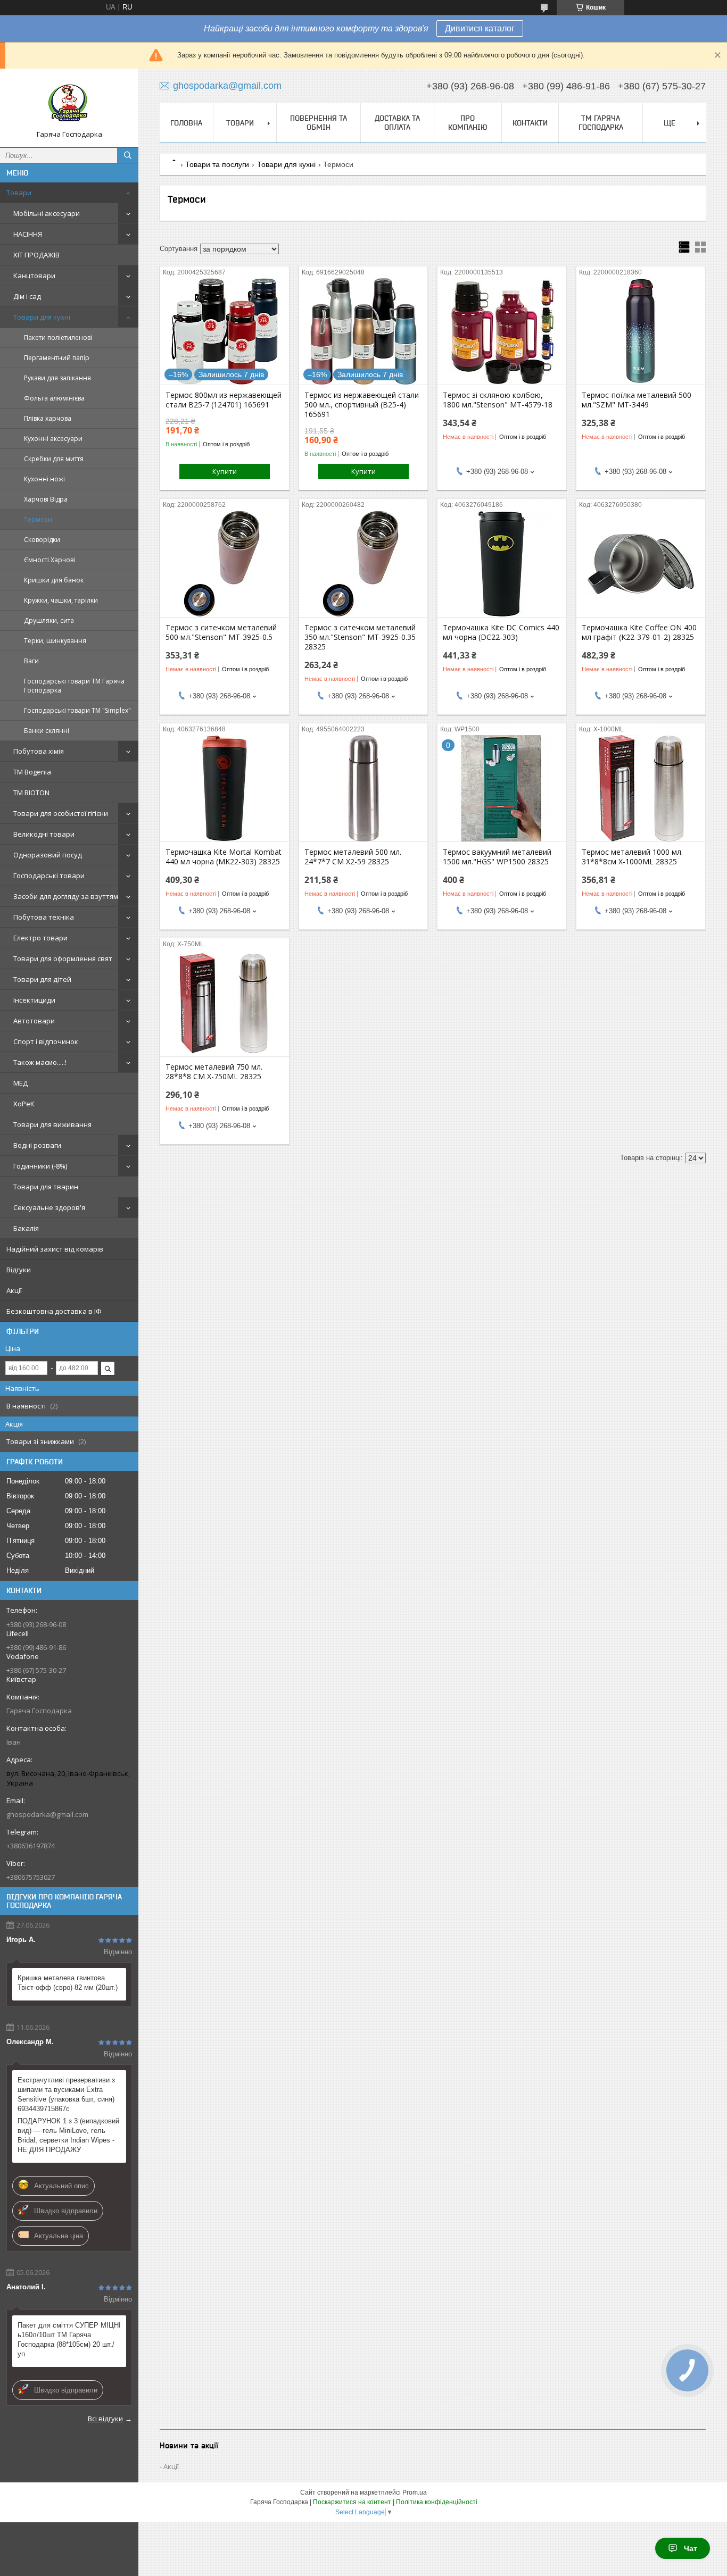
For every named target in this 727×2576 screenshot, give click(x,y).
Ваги (31, 661)
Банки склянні (47, 731)
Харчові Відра (46, 499)
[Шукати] (128, 155)
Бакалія (26, 1228)
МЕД (20, 1083)
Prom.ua (415, 2492)
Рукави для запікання (57, 378)
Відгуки (19, 1270)
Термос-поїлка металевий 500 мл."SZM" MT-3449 (637, 400)
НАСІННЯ (28, 234)
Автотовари (34, 1021)
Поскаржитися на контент (352, 2502)
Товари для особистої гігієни (61, 813)
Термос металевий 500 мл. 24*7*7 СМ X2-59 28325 (353, 857)
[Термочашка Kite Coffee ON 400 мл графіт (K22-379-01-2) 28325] (641, 564)
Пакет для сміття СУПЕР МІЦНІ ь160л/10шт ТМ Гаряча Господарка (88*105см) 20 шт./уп (69, 2340)
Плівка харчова (48, 418)
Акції (14, 1290)
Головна (186, 123)
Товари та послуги (217, 164)
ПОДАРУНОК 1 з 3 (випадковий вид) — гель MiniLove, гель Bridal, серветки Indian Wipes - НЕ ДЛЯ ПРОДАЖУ (68, 2135)
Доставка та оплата (397, 123)
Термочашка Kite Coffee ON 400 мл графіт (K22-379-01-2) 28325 (639, 632)
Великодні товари (44, 834)
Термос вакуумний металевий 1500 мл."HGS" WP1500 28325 (497, 857)
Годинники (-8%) (40, 1166)
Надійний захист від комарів (55, 1249)
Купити (225, 471)
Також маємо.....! (40, 1062)
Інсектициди (34, 1000)
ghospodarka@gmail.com (47, 1814)
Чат (691, 2548)
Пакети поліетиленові (58, 337)
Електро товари (40, 938)
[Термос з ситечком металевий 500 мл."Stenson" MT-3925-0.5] (225, 564)
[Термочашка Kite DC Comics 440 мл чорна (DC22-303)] (502, 564)
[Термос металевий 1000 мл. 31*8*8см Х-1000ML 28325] (641, 788)
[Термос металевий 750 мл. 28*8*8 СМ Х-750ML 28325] (225, 1003)
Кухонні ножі (44, 479)
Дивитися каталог (480, 28)
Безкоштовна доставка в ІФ (54, 1311)
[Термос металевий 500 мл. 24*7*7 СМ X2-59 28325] (363, 788)
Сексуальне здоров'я (49, 1207)
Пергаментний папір (57, 358)
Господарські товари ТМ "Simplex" (77, 710)
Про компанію (468, 123)
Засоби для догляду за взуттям (66, 896)
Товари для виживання (52, 1124)
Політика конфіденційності (437, 2502)
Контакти (530, 123)
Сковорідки (42, 540)
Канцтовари (34, 276)
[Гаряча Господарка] (69, 103)
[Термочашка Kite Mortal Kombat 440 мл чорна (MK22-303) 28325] (225, 788)
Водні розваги (37, 1145)
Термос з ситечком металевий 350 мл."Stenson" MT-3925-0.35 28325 (360, 637)
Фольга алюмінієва (54, 398)
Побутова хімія (39, 751)
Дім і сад (27, 296)
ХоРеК (24, 1104)
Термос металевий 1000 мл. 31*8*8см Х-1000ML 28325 (632, 857)
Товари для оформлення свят (63, 958)
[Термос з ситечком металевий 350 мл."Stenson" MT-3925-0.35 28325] (363, 564)
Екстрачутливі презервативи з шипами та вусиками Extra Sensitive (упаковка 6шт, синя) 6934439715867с (66, 2094)
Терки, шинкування (55, 641)
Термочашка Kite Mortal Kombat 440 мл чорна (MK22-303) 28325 (224, 857)
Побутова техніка (44, 917)
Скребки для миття (54, 459)
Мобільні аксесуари (47, 213)
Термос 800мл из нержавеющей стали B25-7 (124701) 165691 (224, 400)
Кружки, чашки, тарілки (61, 600)
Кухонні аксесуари (53, 439)
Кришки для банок (54, 580)
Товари (19, 193)
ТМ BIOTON (31, 793)
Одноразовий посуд (48, 855)
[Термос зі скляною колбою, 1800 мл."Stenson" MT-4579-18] (502, 331)
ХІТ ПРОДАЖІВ (36, 255)
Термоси (38, 519)
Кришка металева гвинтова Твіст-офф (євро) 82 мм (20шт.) (68, 1983)
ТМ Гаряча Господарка (601, 123)
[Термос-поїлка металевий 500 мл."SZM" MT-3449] (641, 331)
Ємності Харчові (49, 560)
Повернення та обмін (319, 123)
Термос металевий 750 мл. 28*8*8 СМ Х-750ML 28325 (214, 1072)
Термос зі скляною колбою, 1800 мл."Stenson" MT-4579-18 (498, 400)
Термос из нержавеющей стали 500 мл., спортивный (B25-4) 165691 (362, 405)
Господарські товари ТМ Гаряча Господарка (74, 686)
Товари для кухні (42, 317)
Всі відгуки (105, 2419)
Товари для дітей (42, 979)
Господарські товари (49, 876)
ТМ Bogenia (32, 772)
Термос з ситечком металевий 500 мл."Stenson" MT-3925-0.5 (221, 632)
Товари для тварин (46, 1187)
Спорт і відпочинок (46, 1041)
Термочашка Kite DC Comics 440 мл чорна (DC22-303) (501, 632)
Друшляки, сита (49, 620)
